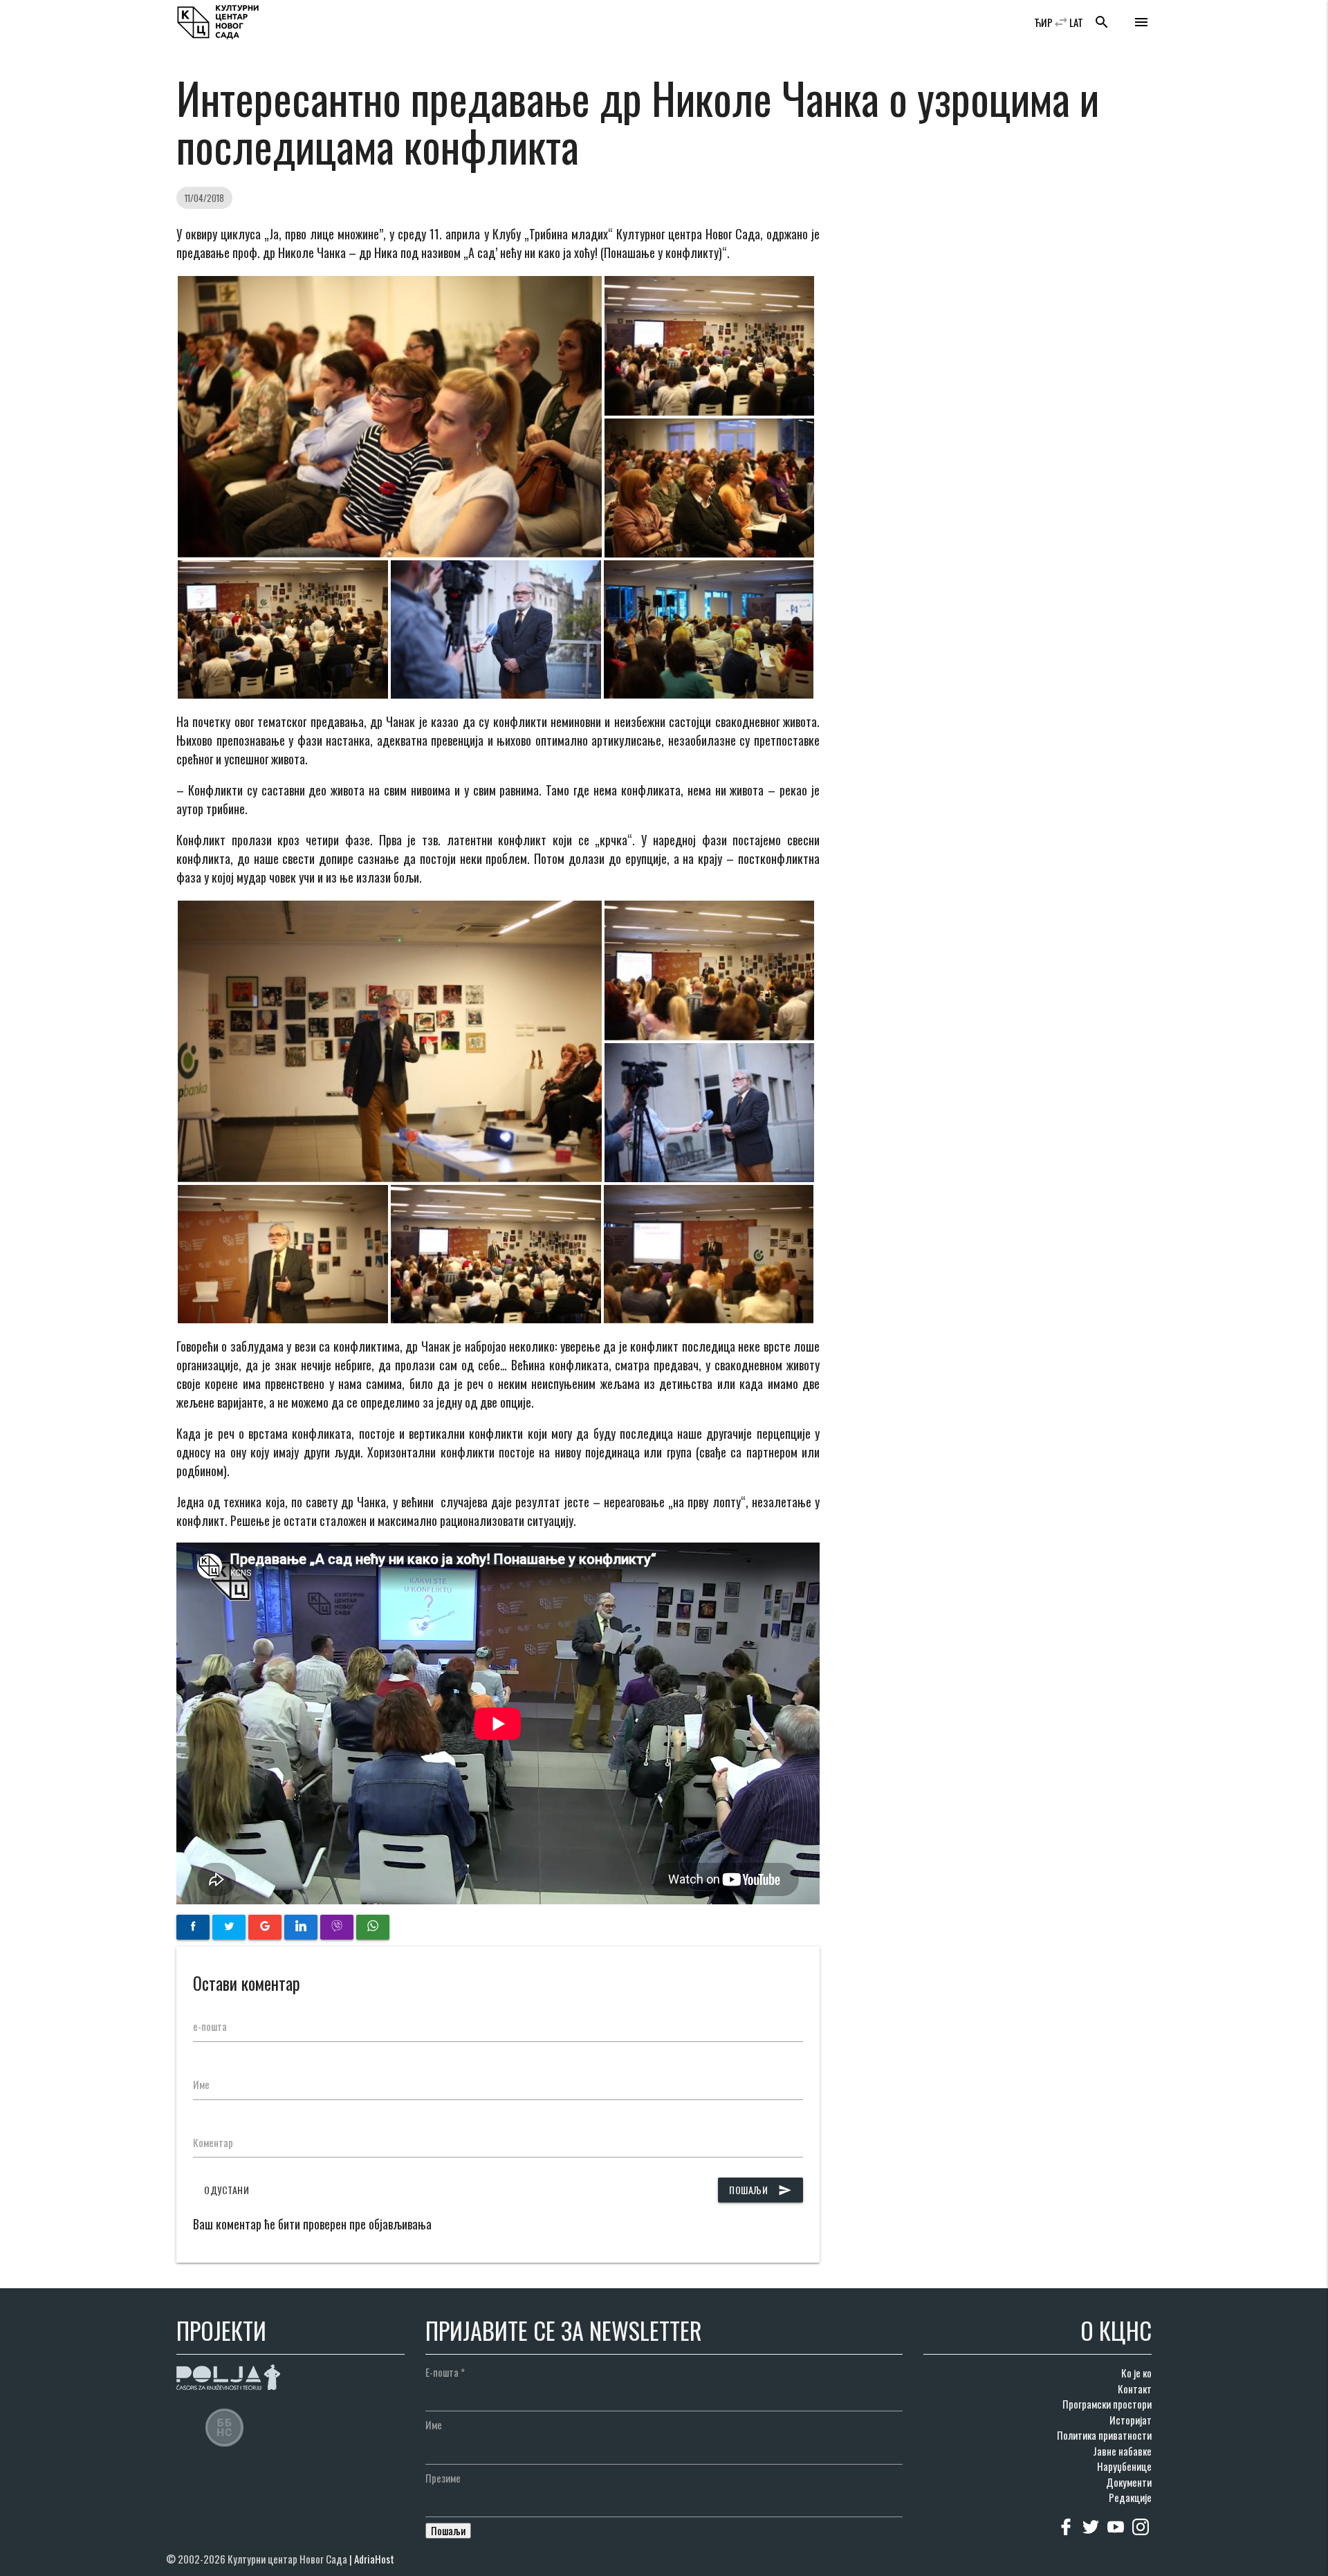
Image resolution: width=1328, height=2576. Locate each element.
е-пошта (210, 2026)
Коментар (213, 2142)
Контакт (1135, 2389)
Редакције (1130, 2497)
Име (201, 2084)
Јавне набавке (1122, 2451)
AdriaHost (374, 2559)
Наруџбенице (1124, 2466)
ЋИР (1043, 22)
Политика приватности (1104, 2435)
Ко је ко (1136, 2373)
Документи (1129, 2482)
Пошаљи (760, 2190)
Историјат (1131, 2420)
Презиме (443, 2478)
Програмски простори (1107, 2404)
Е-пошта (445, 2372)
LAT (1076, 22)
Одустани (227, 2190)
